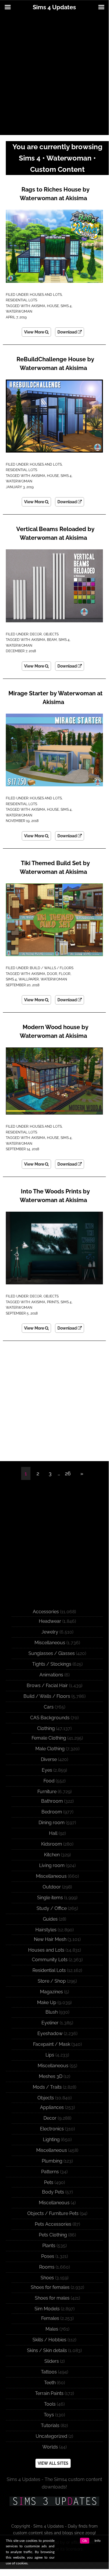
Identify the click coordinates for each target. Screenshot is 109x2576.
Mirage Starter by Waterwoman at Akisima (56, 698)
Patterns (50, 2172)
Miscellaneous (50, 1643)
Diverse (49, 1759)
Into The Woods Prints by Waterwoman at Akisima (55, 1196)
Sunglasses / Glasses (52, 1653)
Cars (49, 1707)
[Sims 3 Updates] (54, 2501)
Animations (51, 1675)
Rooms (47, 2267)
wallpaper (29, 979)
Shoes (47, 2278)
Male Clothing (50, 1749)
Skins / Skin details (47, 2350)
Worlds (50, 2447)
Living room (52, 1865)
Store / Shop (52, 1981)
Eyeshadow (50, 2033)
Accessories (46, 1612)
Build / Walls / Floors (52, 968)
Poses (48, 2256)
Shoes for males (52, 2298)
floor (65, 974)
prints (53, 1302)
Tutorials (50, 2425)
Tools (50, 2404)
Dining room (52, 1823)
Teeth (50, 2383)
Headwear (50, 1621)
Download (68, 332)
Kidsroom (52, 1844)
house (53, 306)
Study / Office (52, 1908)
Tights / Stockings (52, 1664)
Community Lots (50, 1960)
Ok (85, 2541)
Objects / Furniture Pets (53, 2213)
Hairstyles (46, 1930)
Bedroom (52, 1812)
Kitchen (52, 1855)
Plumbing (52, 2161)
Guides (50, 1919)
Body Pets (53, 2192)
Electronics (52, 2129)
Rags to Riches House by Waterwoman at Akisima (55, 194)
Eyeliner (50, 2023)
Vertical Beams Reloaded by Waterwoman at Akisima (55, 533)
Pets (49, 2182)
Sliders (52, 2361)
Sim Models (47, 2309)
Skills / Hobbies (49, 2340)
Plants (49, 2246)
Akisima (38, 306)
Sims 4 (66, 306)
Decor (36, 634)
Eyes (47, 1770)
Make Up (47, 2002)
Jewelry (50, 1632)
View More (34, 332)
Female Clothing (49, 1738)
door (52, 974)
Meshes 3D (51, 2076)
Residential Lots (21, 300)
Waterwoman (19, 311)
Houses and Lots (46, 295)
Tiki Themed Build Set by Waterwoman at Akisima (55, 867)
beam (52, 640)
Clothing (46, 1728)
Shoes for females (50, 2287)
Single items (50, 1898)
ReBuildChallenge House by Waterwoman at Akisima (55, 364)
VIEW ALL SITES (53, 2463)
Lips (50, 2055)
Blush (52, 2012)
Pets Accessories (53, 2224)
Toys (49, 2415)
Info (98, 2541)
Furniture (47, 1792)
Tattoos (49, 2372)
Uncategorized (51, 2436)
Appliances (52, 2107)
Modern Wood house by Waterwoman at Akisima (54, 1031)
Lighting (51, 2140)
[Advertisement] (54, 75)
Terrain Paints (49, 2393)
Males (52, 2329)
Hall (53, 1833)
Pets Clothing (53, 2235)
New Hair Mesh (50, 1939)
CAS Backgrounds (50, 1718)
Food (49, 1781)
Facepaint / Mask (52, 2044)
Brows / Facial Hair (47, 1686)
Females (50, 2318)
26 (68, 1473)
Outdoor (52, 1887)
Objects (51, 634)
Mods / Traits (47, 2087)
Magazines (51, 1992)
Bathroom (52, 1801)
